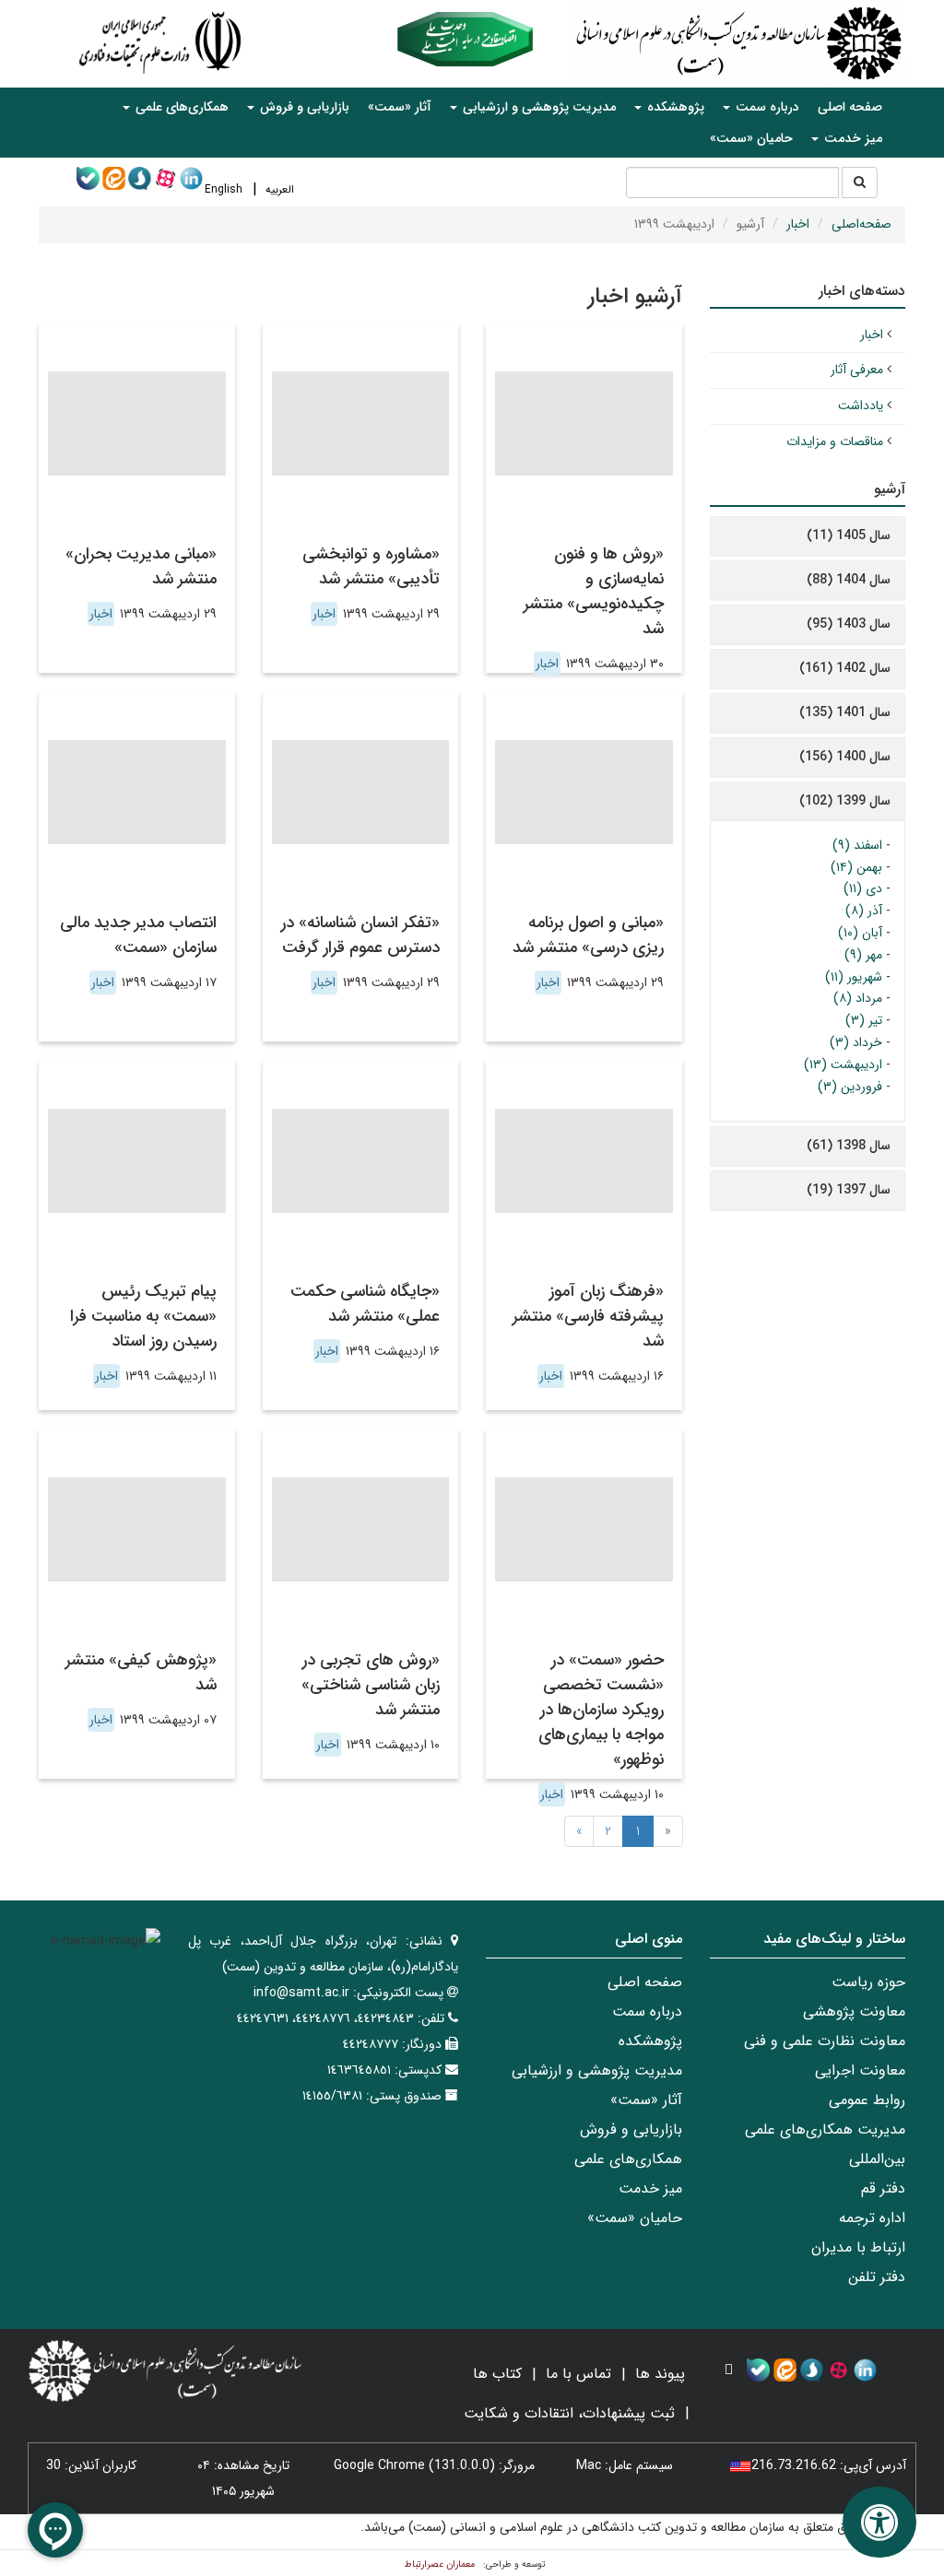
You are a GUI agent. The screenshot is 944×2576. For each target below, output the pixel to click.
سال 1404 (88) (849, 580)
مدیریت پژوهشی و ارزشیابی (597, 2070)
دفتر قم (883, 2188)
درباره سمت (647, 2011)
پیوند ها (660, 2374)
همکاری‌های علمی (628, 2159)
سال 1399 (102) (845, 801)
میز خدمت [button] (851, 138)
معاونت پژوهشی (854, 2011)
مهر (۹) (863, 955)
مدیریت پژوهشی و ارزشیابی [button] (537, 107)
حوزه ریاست (868, 1982)
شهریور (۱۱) (854, 977)
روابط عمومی (867, 2100)
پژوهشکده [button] (674, 107)
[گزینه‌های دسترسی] (879, 2522)
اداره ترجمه (872, 2218)
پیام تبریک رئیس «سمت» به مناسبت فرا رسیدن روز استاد (143, 1316)
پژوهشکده (650, 2041)
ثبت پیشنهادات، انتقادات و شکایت (569, 2413)
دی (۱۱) (863, 888)
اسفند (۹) (857, 845)
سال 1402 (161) (845, 668)
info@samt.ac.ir (301, 1993)
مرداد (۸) (858, 998)
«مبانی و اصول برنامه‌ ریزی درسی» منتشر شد (588, 935)
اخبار (798, 224)
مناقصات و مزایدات (835, 441)
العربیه (280, 189)
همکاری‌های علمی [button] (180, 107)
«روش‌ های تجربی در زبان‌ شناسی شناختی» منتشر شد (371, 1685)
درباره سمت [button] (766, 107)
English (224, 189)
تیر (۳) (864, 1020)
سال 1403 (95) (849, 624)
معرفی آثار (857, 370)
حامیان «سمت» (751, 138)
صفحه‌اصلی (861, 224)
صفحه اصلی (850, 107)
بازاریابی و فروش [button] (303, 107)
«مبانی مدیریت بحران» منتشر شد (141, 566)
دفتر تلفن (877, 2277)
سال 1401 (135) (845, 712)
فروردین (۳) (850, 1087)
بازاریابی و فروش (631, 2129)
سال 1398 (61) (849, 1146)
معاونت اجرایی (860, 2070)
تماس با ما (578, 2374)
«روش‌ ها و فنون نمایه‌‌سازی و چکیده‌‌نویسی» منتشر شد (594, 591)
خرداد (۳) (856, 1042)
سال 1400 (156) (845, 757)
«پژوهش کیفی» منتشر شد (141, 1672)
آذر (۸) (864, 911)
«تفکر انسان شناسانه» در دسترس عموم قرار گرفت (360, 935)
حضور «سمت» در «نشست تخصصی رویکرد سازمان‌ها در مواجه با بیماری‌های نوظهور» (601, 1710)
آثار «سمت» (400, 107)
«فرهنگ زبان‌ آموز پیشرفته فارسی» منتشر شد (588, 1316)
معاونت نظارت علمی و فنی (825, 2041)
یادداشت (861, 406)
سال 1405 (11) (849, 535)
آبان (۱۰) (860, 933)
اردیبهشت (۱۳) (843, 1065)
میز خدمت (650, 2188)
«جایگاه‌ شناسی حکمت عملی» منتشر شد (365, 1304)
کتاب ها (497, 2374)
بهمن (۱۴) (856, 867)
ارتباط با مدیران (858, 2247)
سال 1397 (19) (849, 1190)
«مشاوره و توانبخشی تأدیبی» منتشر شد (371, 566)
